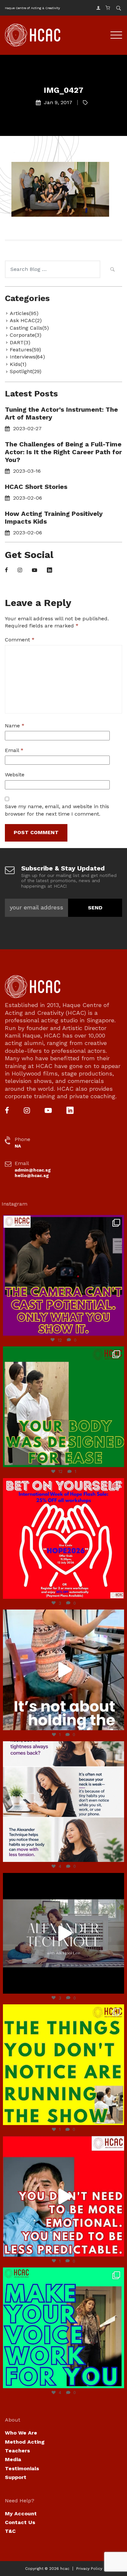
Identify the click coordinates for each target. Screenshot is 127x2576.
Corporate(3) (26, 335)
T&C (10, 2531)
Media (13, 2459)
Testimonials (22, 2468)
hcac (65, 2569)
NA (18, 1146)
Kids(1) (18, 364)
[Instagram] (20, 571)
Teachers (17, 2451)
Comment (20, 640)
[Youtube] (35, 571)
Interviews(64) (27, 357)
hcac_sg (62, 1221)
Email (14, 750)
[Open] (63, 1275)
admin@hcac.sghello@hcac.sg (33, 1173)
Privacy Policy (89, 2569)
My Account (21, 2514)
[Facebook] (6, 571)
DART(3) (20, 342)
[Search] (112, 270)
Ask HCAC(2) (26, 320)
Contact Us (20, 2522)
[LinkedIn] (49, 571)
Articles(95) (24, 313)
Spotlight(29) (26, 371)
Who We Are (21, 2433)
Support (16, 2477)
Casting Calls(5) (29, 328)
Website (15, 775)
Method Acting (25, 2442)
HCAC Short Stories (36, 487)
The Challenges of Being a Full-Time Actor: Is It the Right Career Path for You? (63, 452)
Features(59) (25, 350)
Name (15, 726)
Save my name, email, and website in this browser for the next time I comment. (57, 810)
